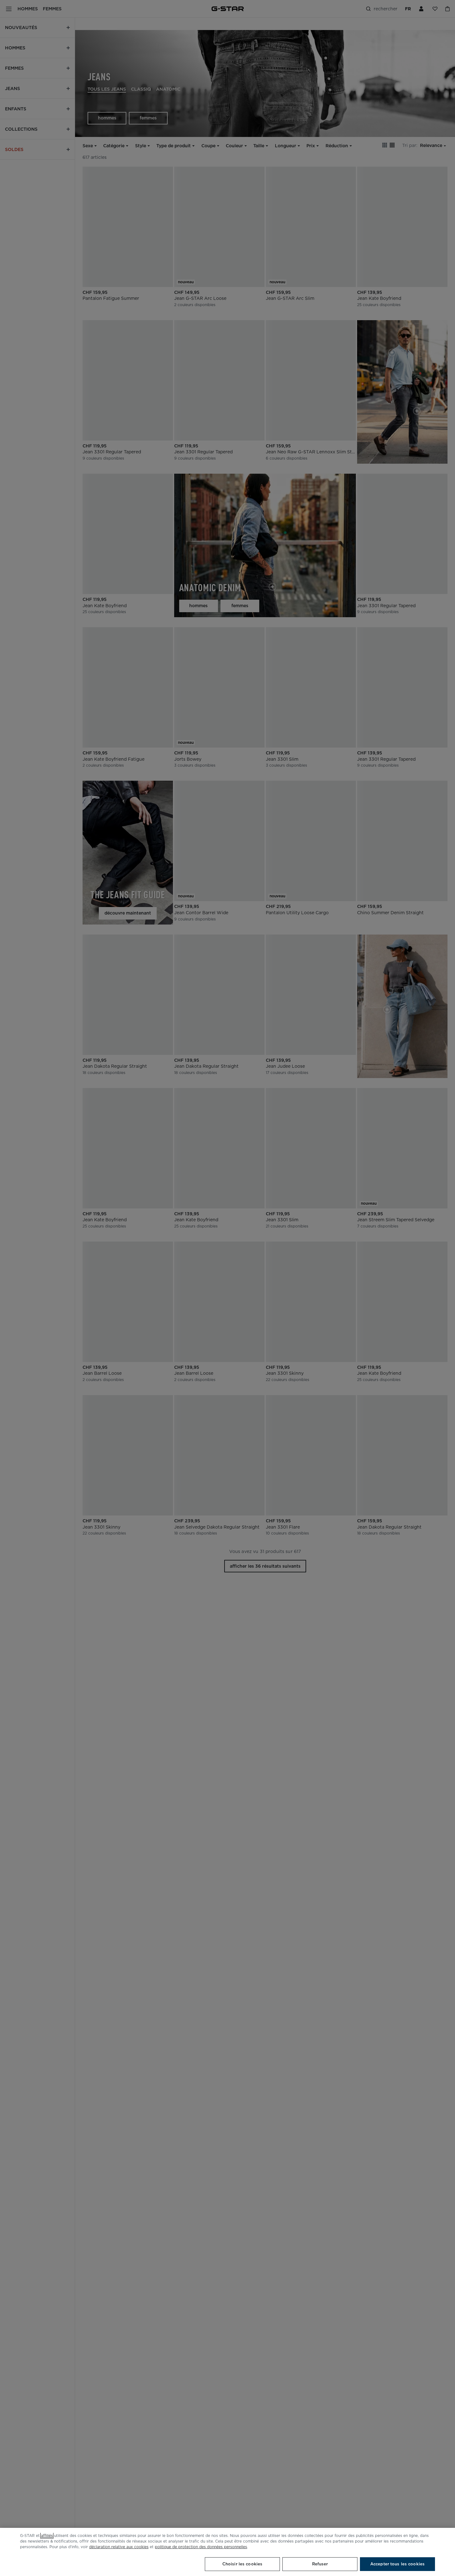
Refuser (320, 2564)
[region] (227, 2552)
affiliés (47, 2536)
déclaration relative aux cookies (119, 2547)
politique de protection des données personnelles (201, 2547)
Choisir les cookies (242, 2564)
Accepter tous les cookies (397, 2564)
